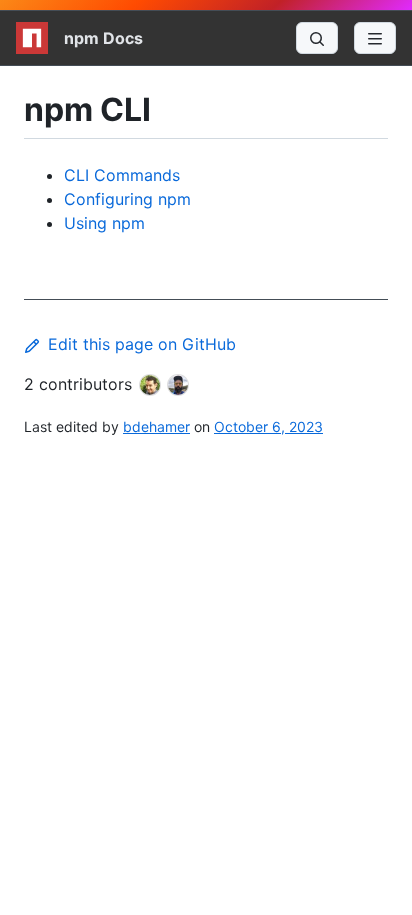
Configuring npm (127, 199)
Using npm (104, 223)
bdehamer (156, 426)
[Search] (317, 38)
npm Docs (103, 38)
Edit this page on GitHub (142, 344)
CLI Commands (122, 175)
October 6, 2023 (268, 426)
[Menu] (375, 38)
